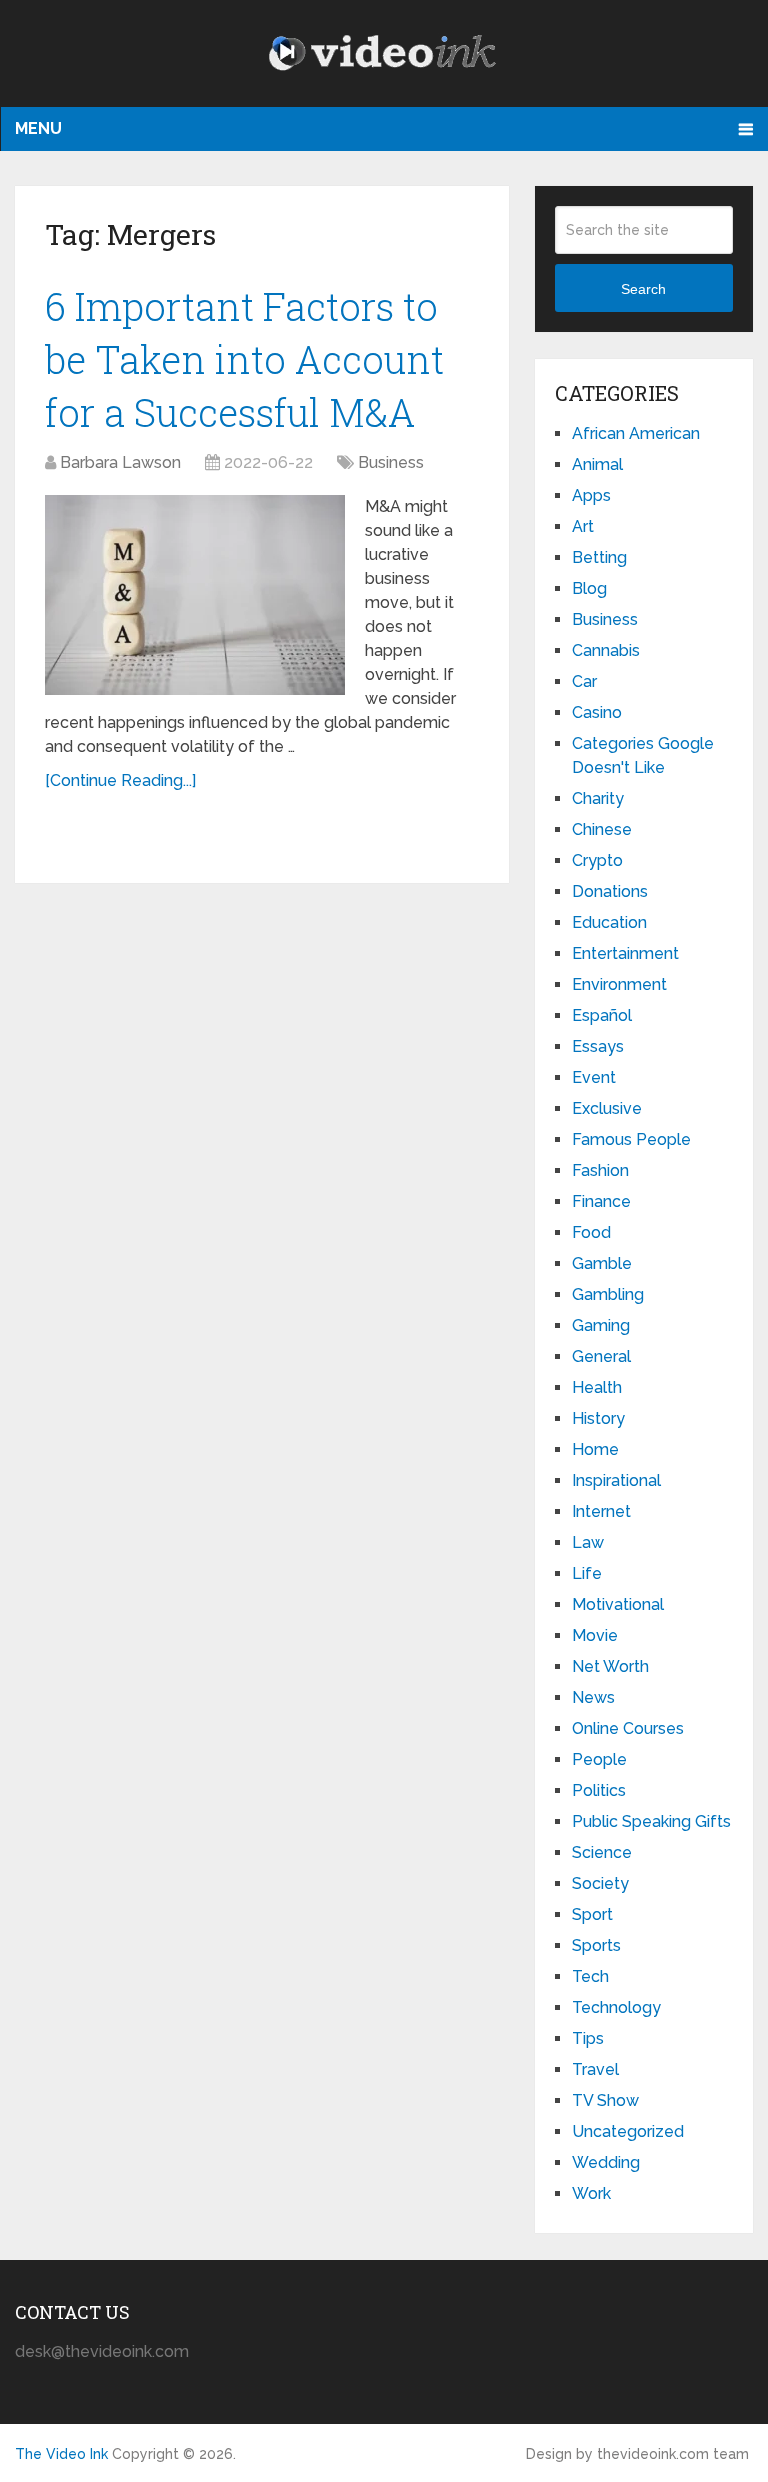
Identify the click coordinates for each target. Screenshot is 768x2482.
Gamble (602, 1263)
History (598, 1418)
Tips (588, 2038)
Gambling (608, 1294)
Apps (591, 495)
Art (583, 526)
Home (595, 1449)
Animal (597, 464)
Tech (590, 1976)
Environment (619, 984)
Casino (597, 712)
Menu (38, 128)
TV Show (605, 2100)
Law (588, 1542)
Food (591, 1232)
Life (587, 1573)
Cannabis (606, 650)
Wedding (606, 2162)
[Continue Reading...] (120, 780)
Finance (601, 1201)
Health (597, 1387)
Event (594, 1077)
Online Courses (628, 1728)
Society (600, 1883)
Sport (592, 1914)
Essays (598, 1046)
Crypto (597, 860)
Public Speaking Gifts (651, 1821)
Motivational (618, 1604)
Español (602, 1015)
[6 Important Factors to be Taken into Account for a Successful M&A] (195, 595)
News (593, 1697)
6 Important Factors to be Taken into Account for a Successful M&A (244, 359)
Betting (599, 557)
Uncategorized (628, 2131)
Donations (610, 891)
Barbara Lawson (120, 462)
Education (609, 922)
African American (636, 433)
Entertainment (625, 953)
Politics (599, 1790)
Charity (598, 798)
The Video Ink (61, 2454)
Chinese (602, 829)
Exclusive (607, 1108)
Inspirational (616, 1480)
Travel (595, 2069)
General (601, 1356)
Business (391, 462)
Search (643, 289)
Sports (596, 1945)
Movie (595, 1635)
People (599, 1759)
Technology (616, 2007)
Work (591, 2193)
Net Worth (610, 1666)
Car (584, 681)
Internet (601, 1511)
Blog (589, 588)
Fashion (600, 1170)
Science (602, 1852)
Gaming (601, 1325)
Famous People (631, 1139)
